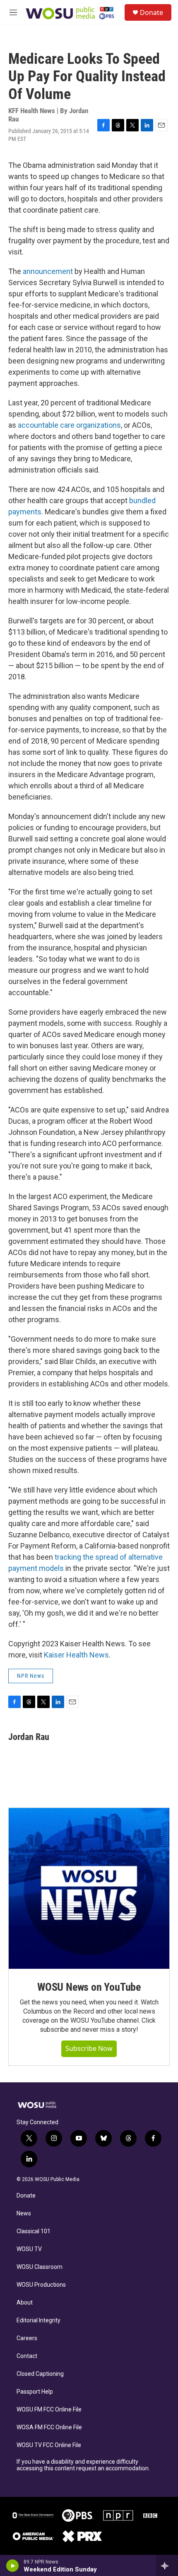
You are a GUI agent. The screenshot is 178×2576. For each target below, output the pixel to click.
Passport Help (35, 2392)
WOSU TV (29, 2249)
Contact (27, 2356)
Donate (152, 12)
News (24, 2214)
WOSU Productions (41, 2285)
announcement (48, 271)
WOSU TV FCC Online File (49, 2445)
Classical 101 (34, 2231)
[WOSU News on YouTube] (89, 1888)
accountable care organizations (69, 425)
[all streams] (167, 2566)
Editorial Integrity (38, 2320)
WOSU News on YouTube (89, 1987)
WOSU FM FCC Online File (49, 2410)
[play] (13, 2566)
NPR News (31, 1676)
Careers (27, 2338)
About (25, 2303)
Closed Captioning (40, 2374)
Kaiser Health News (76, 1655)
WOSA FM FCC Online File (49, 2427)
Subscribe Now (89, 2048)
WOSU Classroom (40, 2267)
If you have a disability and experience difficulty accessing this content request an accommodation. (83, 2465)
